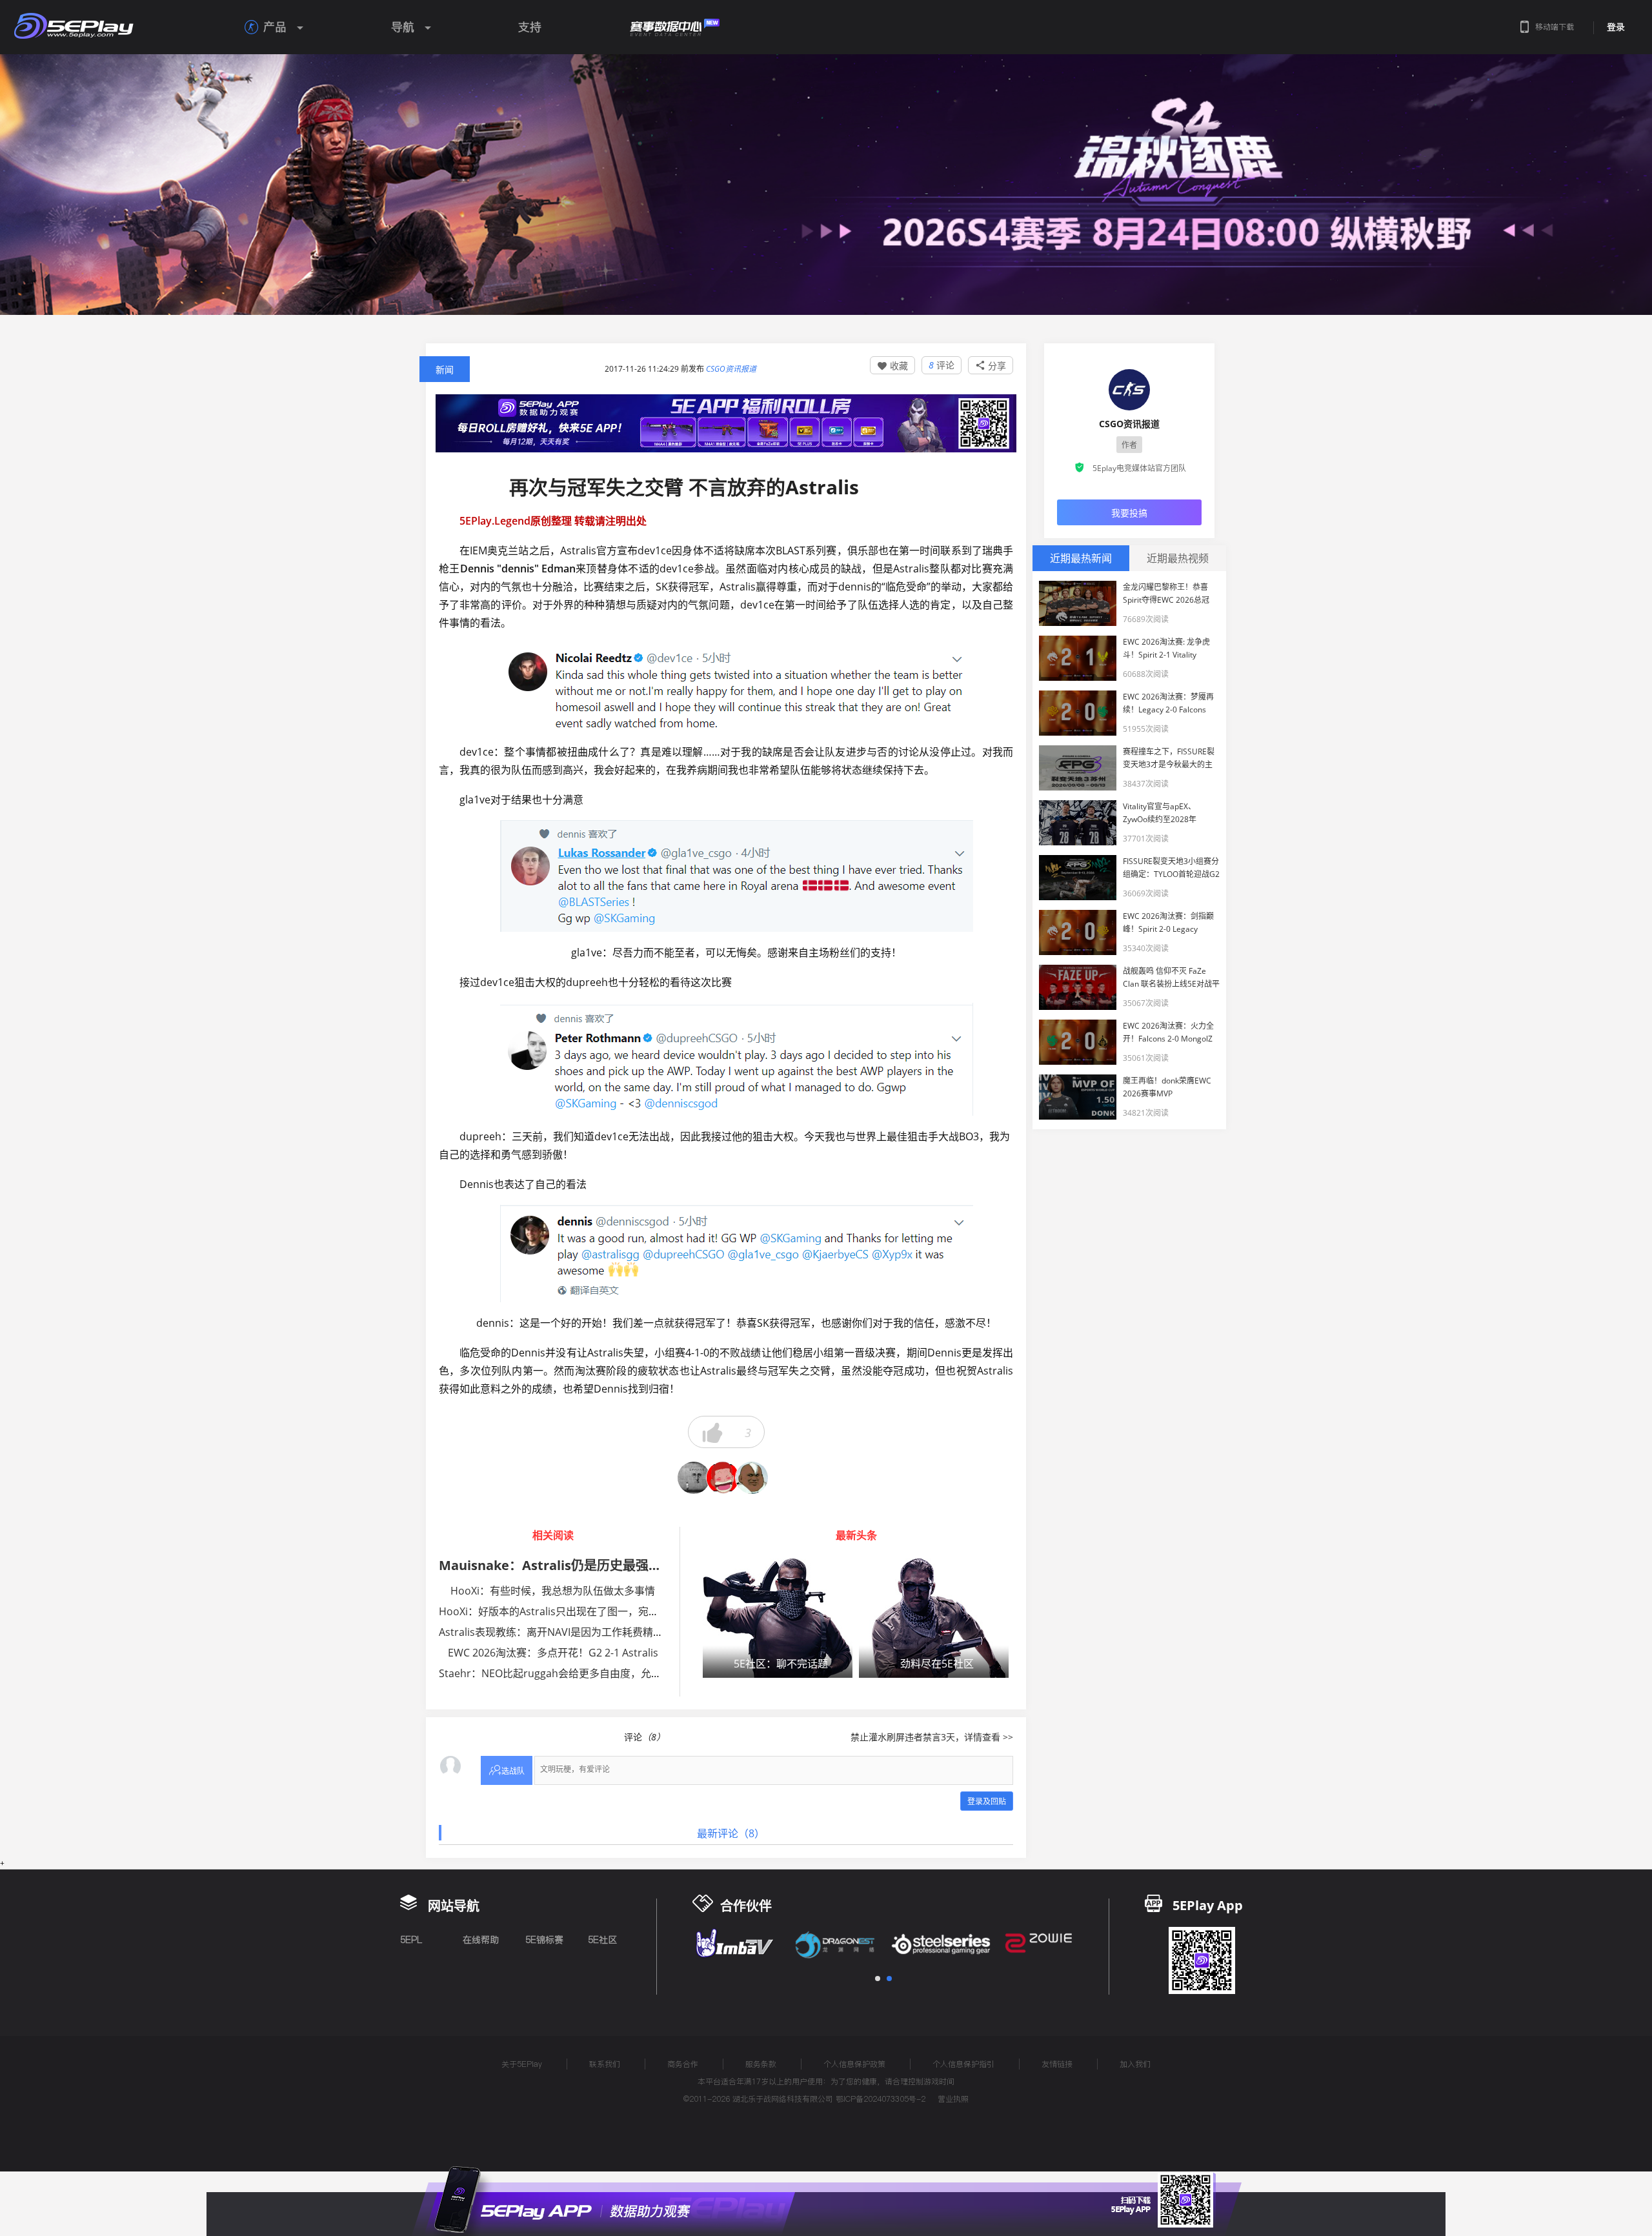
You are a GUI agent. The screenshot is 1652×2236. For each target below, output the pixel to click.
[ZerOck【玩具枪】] (694, 1478)
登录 (1616, 27)
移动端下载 (1555, 27)
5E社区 (602, 1940)
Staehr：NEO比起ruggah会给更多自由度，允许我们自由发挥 (581, 1673)
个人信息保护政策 (854, 2064)
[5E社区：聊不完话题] (778, 1617)
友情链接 (1057, 2064)
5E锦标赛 (544, 1940)
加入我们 (1135, 2064)
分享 (991, 366)
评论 (942, 365)
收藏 (892, 366)
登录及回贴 (987, 1801)
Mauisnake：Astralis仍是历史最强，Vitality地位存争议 (606, 1565)
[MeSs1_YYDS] (752, 1478)
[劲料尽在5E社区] (934, 1617)
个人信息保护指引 (963, 2064)
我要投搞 (1129, 513)
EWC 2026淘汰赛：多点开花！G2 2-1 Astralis (553, 1653)
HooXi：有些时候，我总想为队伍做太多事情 (553, 1591)
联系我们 (605, 2064)
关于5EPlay (522, 2064)
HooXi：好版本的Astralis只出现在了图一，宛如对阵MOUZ (574, 1611)
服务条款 (761, 2064)
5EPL (411, 1940)
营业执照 (953, 2099)
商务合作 (683, 2064)
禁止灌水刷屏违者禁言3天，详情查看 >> (932, 1737)
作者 (1129, 445)
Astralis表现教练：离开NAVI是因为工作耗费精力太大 (561, 1632)
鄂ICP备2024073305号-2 (881, 2099)
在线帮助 (481, 1940)
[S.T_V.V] (723, 1478)
